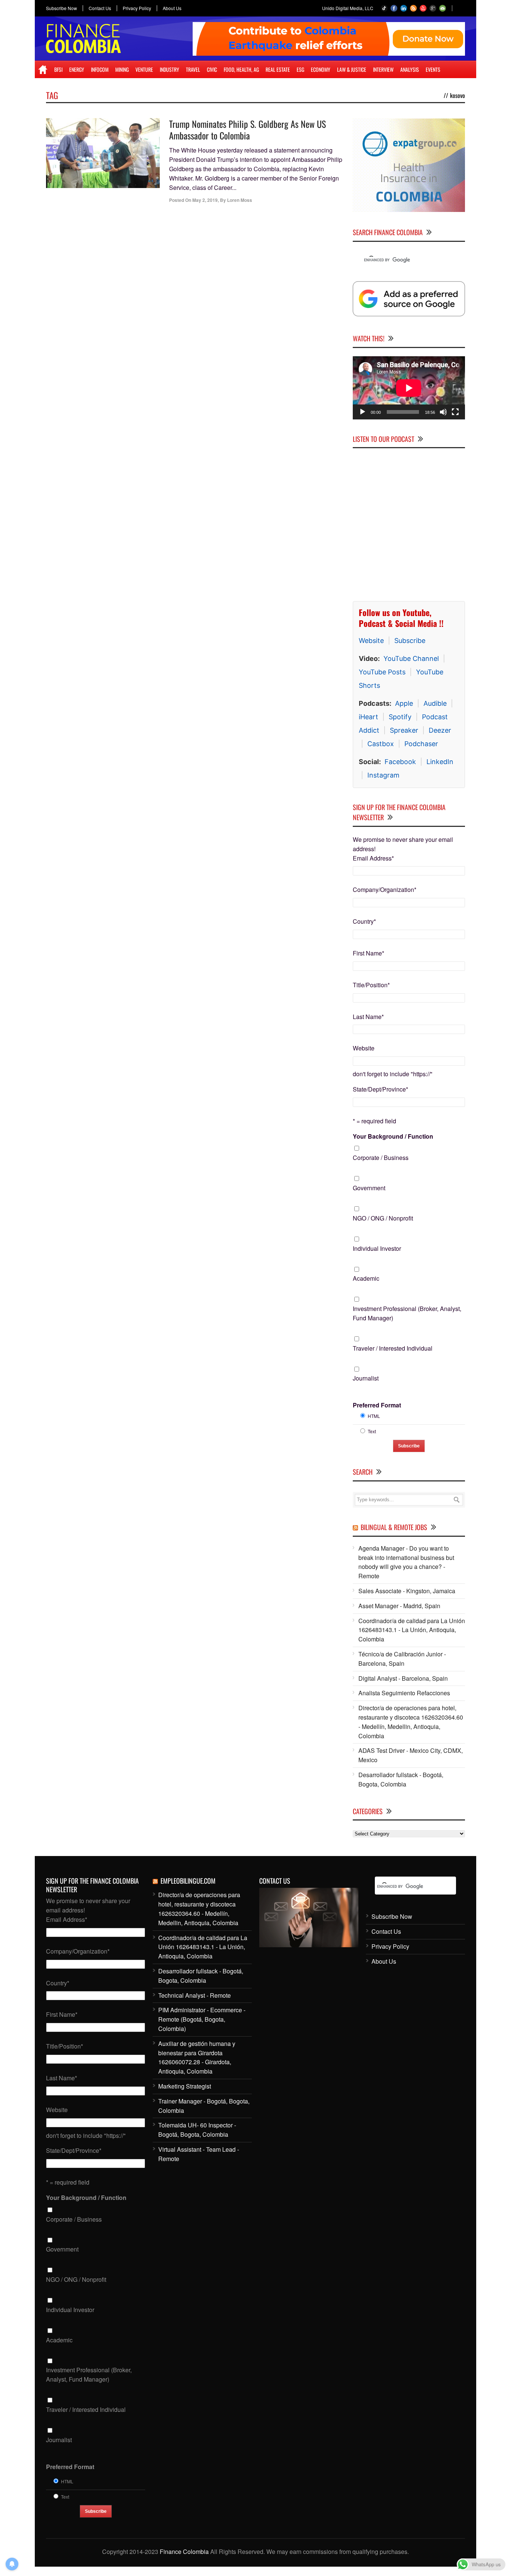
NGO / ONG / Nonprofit (383, 1218)
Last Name (368, 1017)
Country (364, 921)
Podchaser (421, 744)
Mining (122, 69)
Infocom (100, 69)
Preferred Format (377, 1405)
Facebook (400, 762)
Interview (383, 69)
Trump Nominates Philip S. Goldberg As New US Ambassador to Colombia (247, 130)
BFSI (58, 69)
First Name (368, 953)
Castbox (381, 744)
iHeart (368, 717)
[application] (409, 388)
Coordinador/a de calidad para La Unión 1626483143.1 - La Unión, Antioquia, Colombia (412, 1630)
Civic (212, 69)
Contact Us (100, 8)
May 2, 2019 (205, 200)
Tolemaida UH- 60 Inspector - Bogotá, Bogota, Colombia (197, 2130)
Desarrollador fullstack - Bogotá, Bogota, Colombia (401, 1779)
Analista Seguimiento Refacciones (404, 1693)
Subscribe (410, 641)
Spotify (400, 717)
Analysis (410, 69)
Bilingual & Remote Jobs (394, 1527)
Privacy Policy (137, 8)
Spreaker (404, 730)
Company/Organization (385, 890)
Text (372, 1431)
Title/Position (371, 985)
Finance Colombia (184, 2552)
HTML (374, 1416)
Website (371, 641)
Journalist (366, 1378)
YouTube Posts (382, 672)
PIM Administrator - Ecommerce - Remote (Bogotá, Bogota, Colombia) (202, 2019)
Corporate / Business (381, 1158)
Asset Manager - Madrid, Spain (399, 1606)
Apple (404, 703)
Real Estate (278, 69)
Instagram (383, 775)
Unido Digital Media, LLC (348, 8)
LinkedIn (440, 762)
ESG (300, 69)
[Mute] (443, 412)
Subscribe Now (62, 8)
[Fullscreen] (455, 412)
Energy (77, 69)
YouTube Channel (411, 658)
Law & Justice (352, 69)
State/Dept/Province (380, 1089)
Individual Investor (377, 1248)
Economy (321, 69)
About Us (172, 8)
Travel (193, 69)
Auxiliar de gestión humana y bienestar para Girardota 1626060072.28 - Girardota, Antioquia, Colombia (197, 2057)
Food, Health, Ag (241, 69)
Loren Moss (240, 200)
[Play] (362, 412)
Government (369, 1188)
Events (433, 69)
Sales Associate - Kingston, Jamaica (407, 1591)
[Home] (43, 70)
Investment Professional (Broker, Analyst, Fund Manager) (407, 1313)
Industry (169, 69)
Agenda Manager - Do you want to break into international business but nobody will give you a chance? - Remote (406, 1562)
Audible (435, 703)
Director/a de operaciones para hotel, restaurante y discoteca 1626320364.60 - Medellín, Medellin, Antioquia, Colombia (411, 1722)
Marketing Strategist (185, 2086)
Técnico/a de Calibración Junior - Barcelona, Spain (402, 1659)
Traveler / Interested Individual (393, 1348)
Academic (366, 1278)
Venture (144, 69)
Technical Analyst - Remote (195, 1995)
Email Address (373, 858)
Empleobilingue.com (188, 1881)
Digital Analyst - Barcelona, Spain (403, 1678)
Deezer (440, 730)
